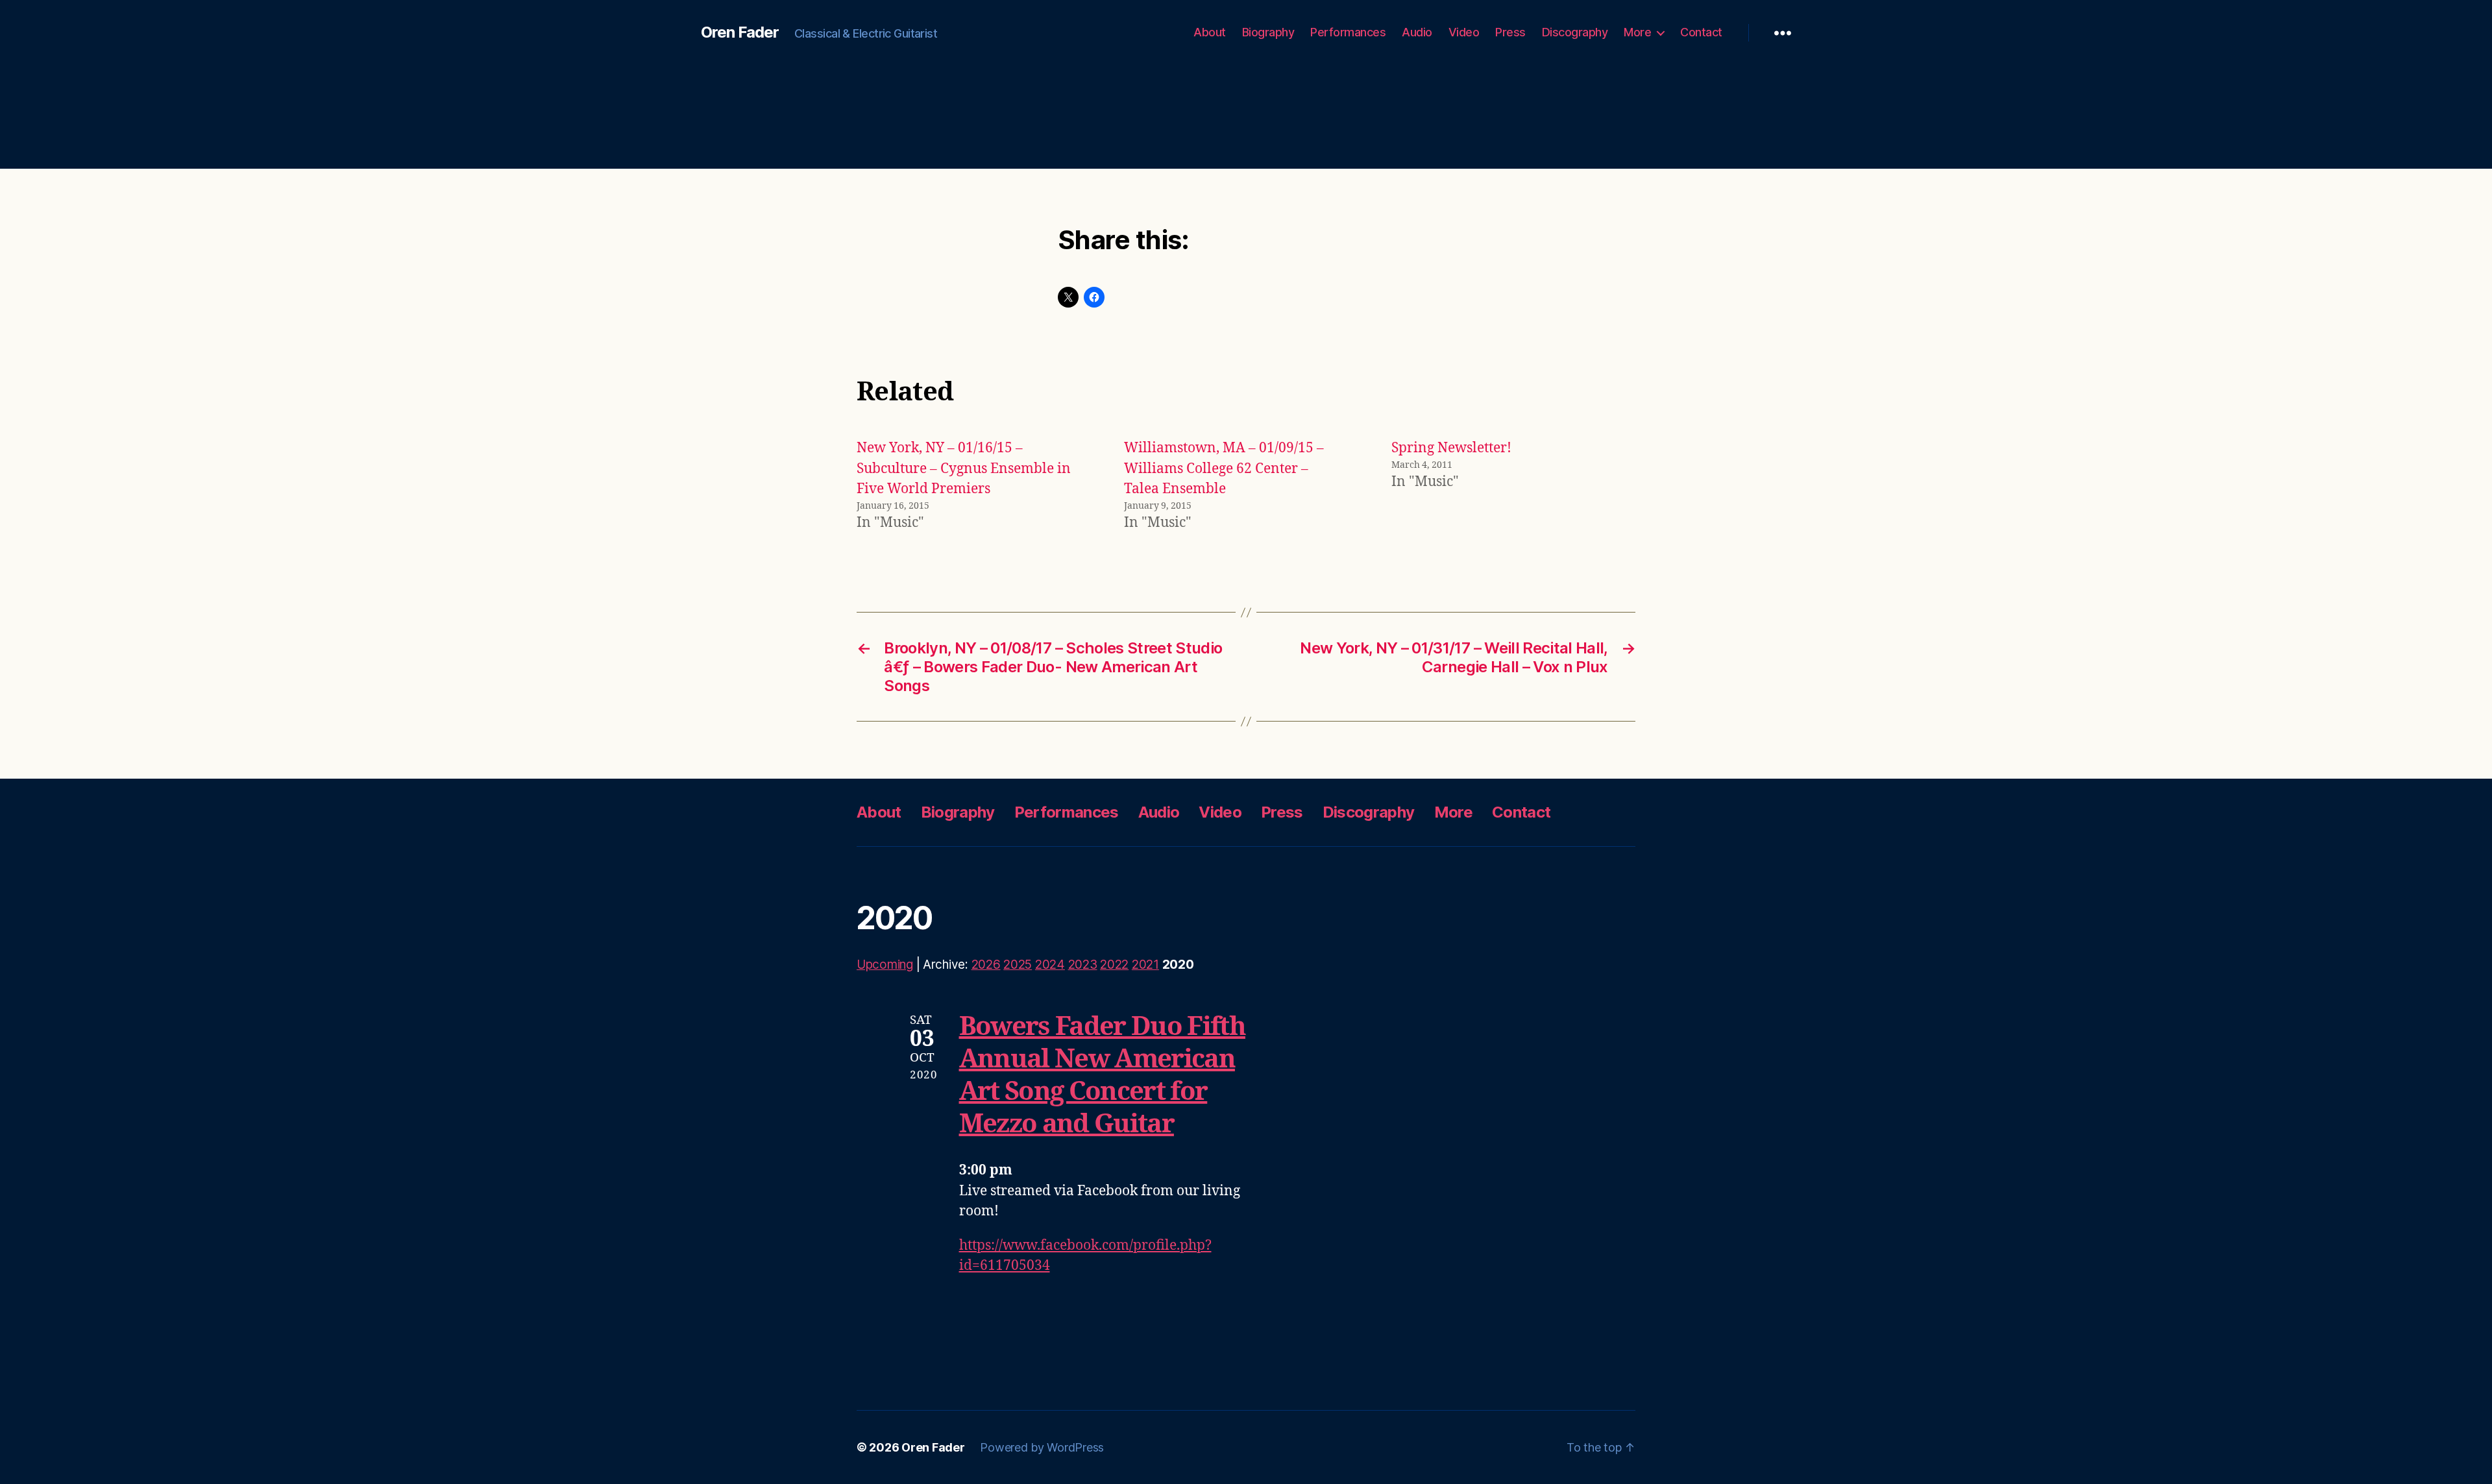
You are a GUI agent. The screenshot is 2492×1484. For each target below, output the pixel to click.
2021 (1145, 965)
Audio (1417, 32)
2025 (1018, 965)
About (1210, 32)
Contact (1701, 32)
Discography (1575, 32)
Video (1464, 32)
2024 (1050, 965)
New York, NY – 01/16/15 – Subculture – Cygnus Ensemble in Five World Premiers (964, 468)
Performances (1348, 32)
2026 (986, 965)
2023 (1083, 965)
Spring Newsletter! (1451, 448)
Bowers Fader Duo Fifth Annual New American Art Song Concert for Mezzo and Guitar (1102, 1076)
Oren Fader (740, 32)
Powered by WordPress (1042, 1447)
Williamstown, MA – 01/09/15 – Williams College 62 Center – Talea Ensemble (1224, 468)
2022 (1114, 965)
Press (1510, 32)
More (1637, 32)
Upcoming (885, 965)
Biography (1268, 32)
